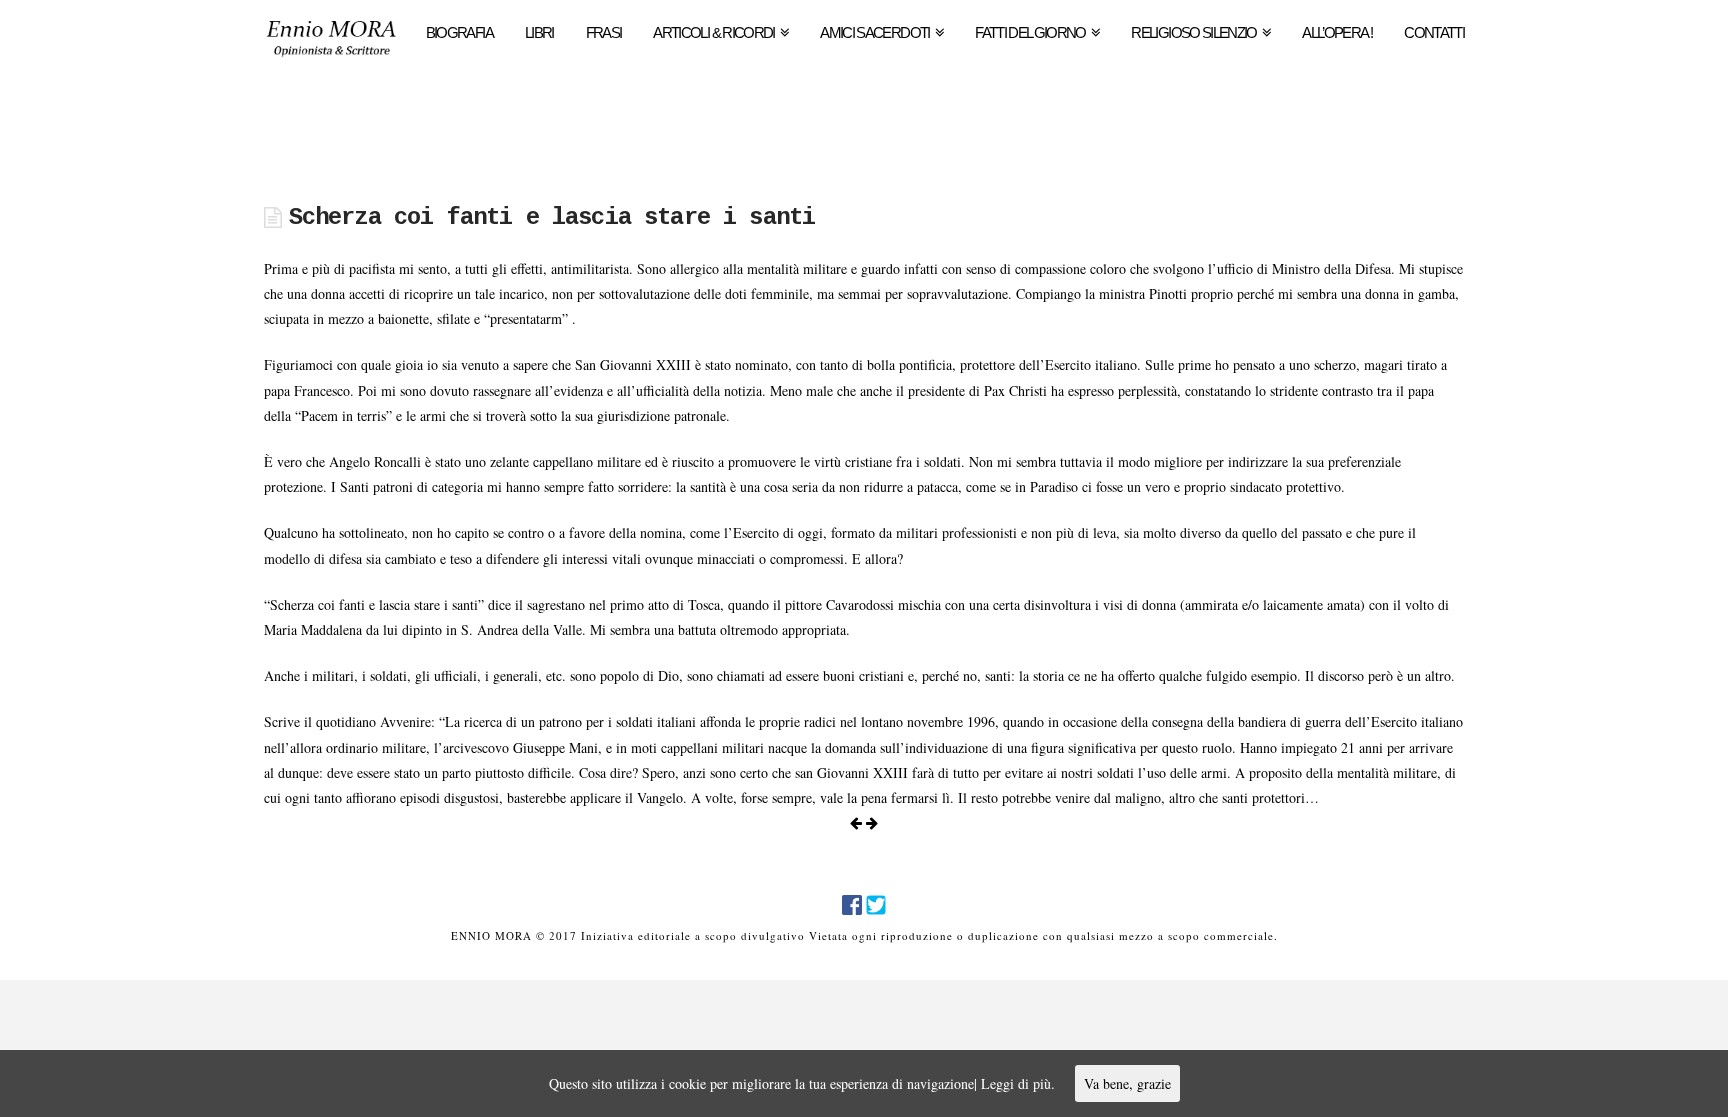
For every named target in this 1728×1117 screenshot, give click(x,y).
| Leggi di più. (1014, 1083)
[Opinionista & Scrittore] (331, 44)
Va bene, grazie (1127, 1083)
